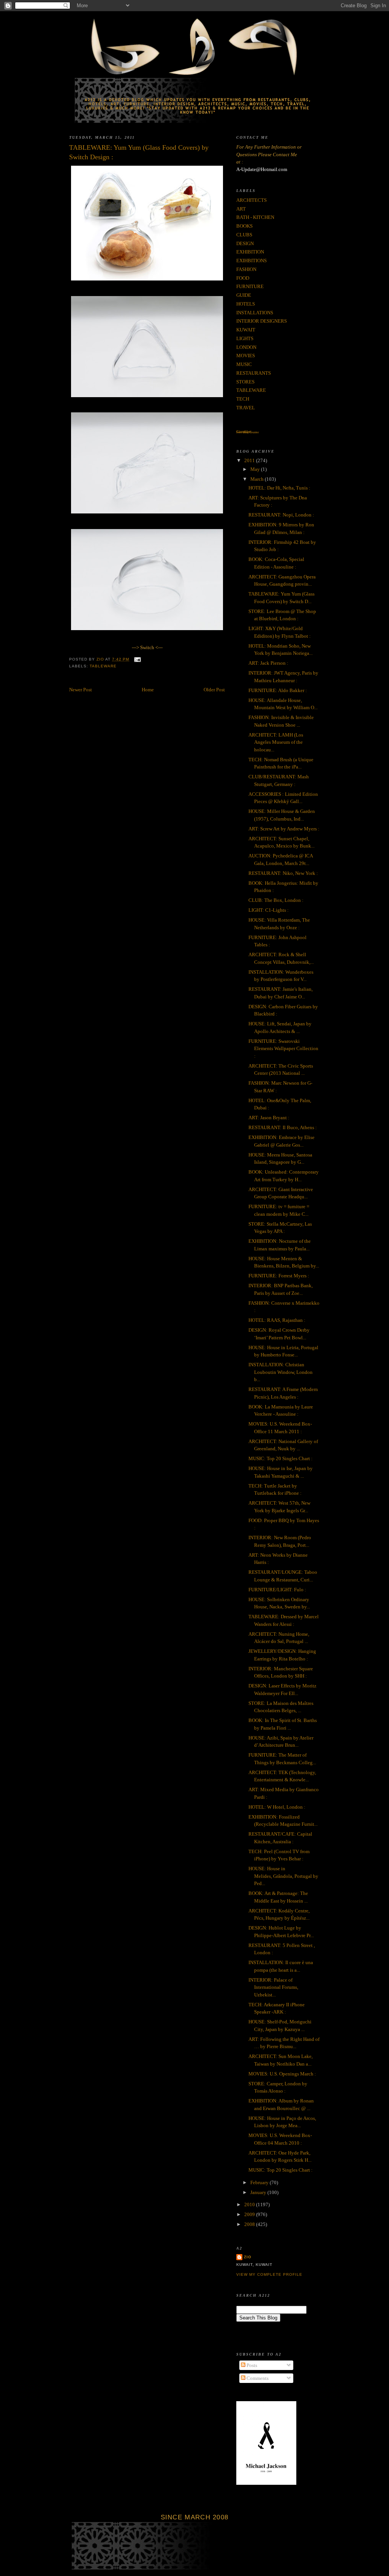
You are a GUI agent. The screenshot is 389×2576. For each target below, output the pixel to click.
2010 (250, 2204)
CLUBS (244, 235)
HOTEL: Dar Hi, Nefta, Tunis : (279, 488)
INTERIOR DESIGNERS (262, 321)
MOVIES (246, 356)
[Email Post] (137, 659)
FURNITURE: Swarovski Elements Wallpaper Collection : (283, 1049)
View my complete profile (269, 2274)
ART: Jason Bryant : (269, 1118)
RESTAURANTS (254, 373)
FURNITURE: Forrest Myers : (279, 1276)
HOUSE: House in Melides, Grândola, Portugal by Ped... (283, 1876)
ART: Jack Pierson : (268, 663)
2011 (250, 460)
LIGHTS (245, 338)
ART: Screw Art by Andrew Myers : (284, 829)
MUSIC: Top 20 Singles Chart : (281, 1458)
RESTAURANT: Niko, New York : (283, 873)
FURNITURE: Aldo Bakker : (278, 690)
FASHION (246, 269)
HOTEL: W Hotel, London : (277, 1807)
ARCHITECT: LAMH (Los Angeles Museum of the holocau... (276, 742)
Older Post (214, 690)
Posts (251, 2365)
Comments (257, 2378)
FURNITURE (250, 286)
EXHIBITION (250, 252)
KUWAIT (246, 330)
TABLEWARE (103, 666)
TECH (243, 399)
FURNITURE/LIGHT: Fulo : (277, 1590)
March (258, 479)
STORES (245, 382)
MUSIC (244, 364)
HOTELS (246, 304)
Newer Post (81, 690)
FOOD (243, 278)
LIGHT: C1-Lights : (269, 910)
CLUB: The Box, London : (276, 900)
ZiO (248, 2257)
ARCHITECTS (251, 200)
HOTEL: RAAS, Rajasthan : (277, 1320)
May (256, 469)
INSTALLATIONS (255, 313)
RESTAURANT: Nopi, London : (281, 515)
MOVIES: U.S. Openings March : (282, 2074)
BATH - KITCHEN (255, 217)
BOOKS (244, 226)
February (260, 2182)
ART (241, 209)
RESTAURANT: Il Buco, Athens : (283, 1127)
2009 (250, 2214)
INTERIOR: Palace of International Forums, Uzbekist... (273, 1987)
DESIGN (245, 243)
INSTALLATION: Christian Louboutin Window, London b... (281, 1372)
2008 (250, 2224)
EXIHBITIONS (251, 261)
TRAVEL (246, 408)
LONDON (246, 347)
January (259, 2192)
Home (148, 690)
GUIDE (244, 295)
